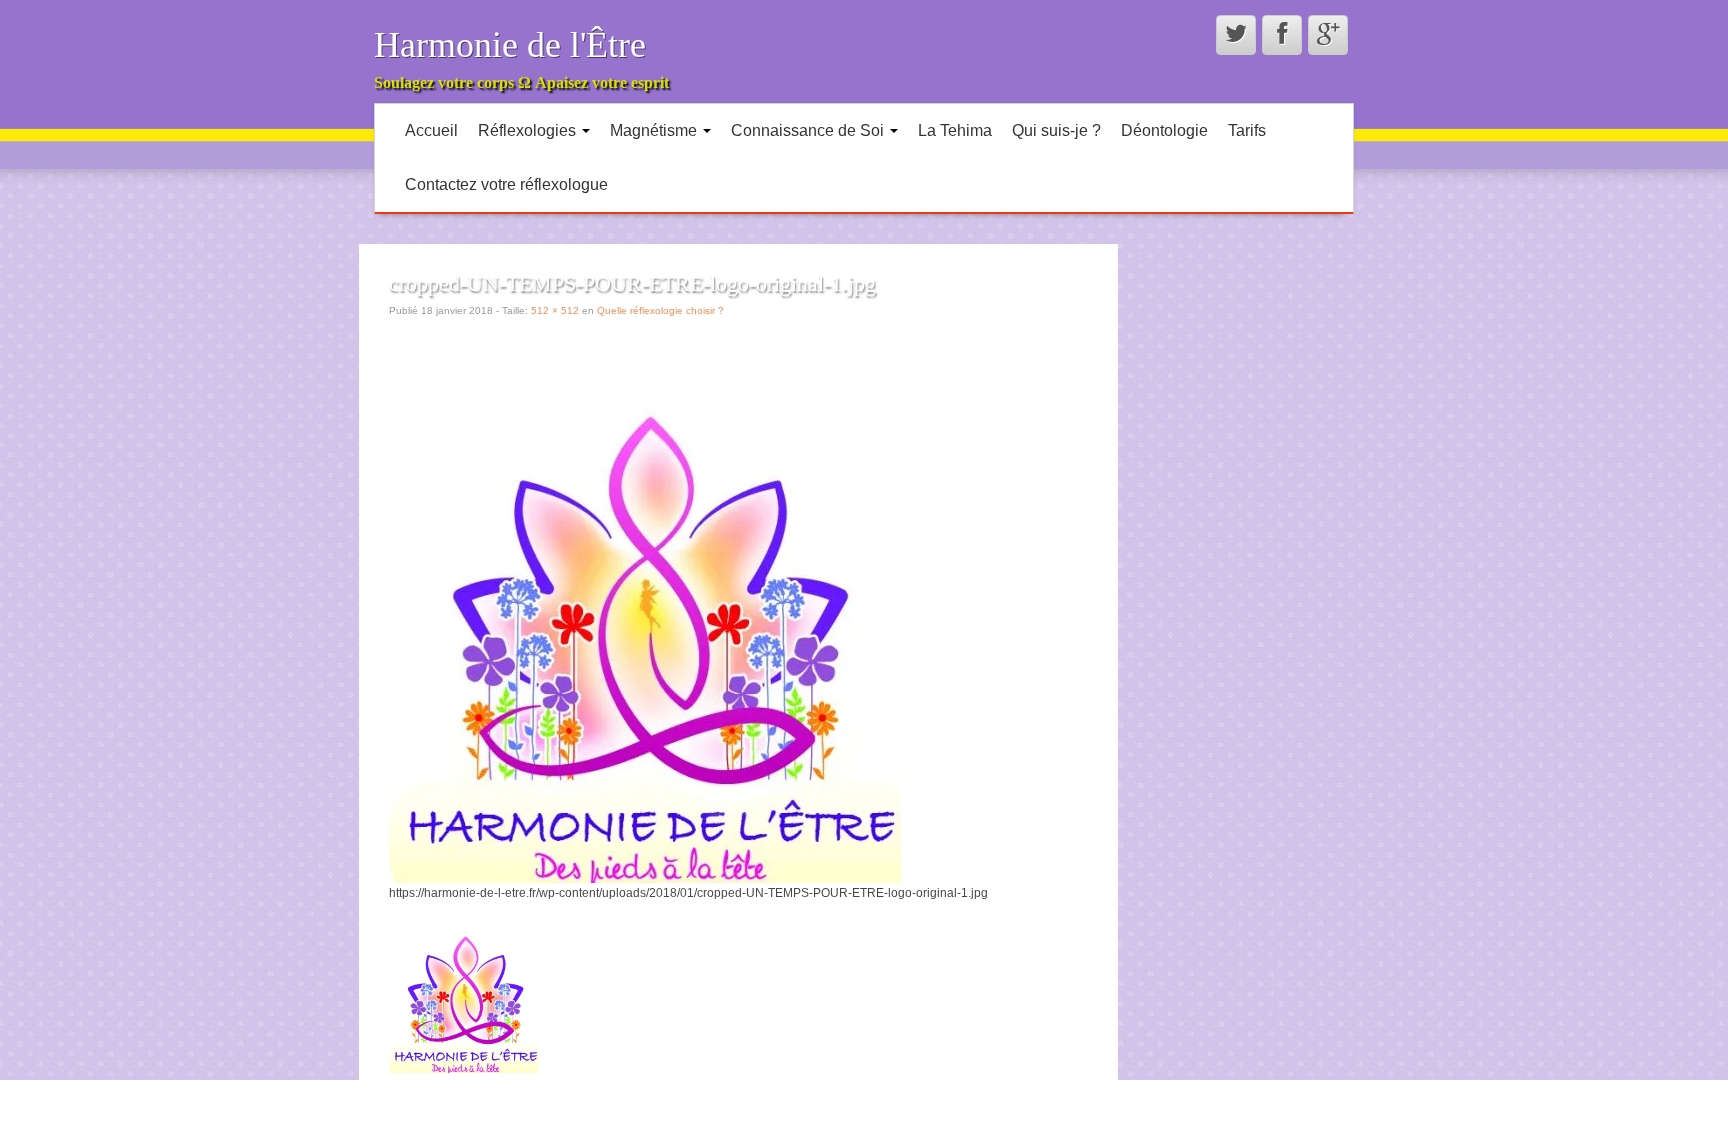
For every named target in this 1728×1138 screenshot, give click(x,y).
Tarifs (1247, 130)
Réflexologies (529, 130)
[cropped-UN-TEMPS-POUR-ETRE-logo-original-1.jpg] (645, 626)
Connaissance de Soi (809, 130)
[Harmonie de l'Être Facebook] (1282, 35)
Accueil (431, 130)
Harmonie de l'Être (510, 45)
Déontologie (1164, 130)
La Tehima (955, 130)
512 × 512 (555, 310)
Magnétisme (655, 130)
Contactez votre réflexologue (506, 184)
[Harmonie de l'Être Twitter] (1236, 35)
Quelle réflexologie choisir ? (660, 310)
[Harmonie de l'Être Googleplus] (1328, 35)
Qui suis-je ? (1056, 130)
